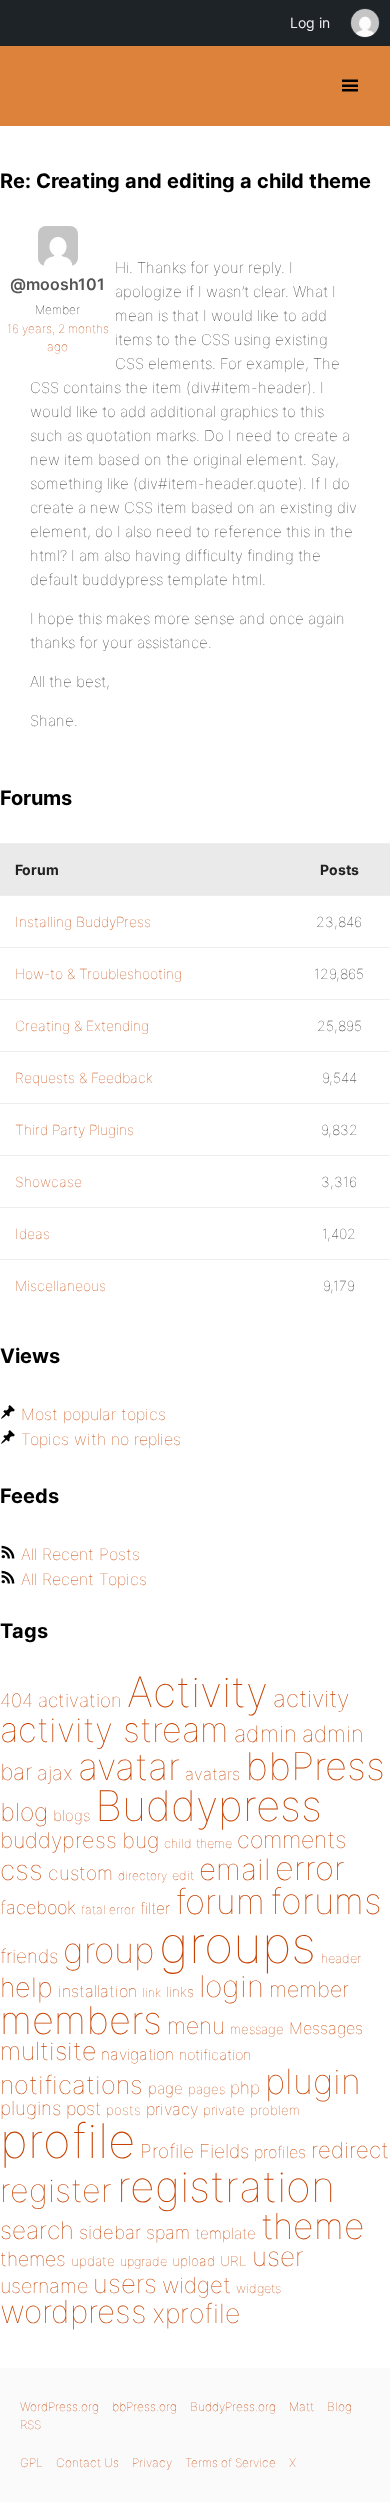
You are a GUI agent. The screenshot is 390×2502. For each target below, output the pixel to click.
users (125, 2283)
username (44, 2286)
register (56, 2190)
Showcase (48, 1181)
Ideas (32, 1233)
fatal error (108, 1909)
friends (29, 1956)
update (93, 2261)
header (341, 1958)
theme (313, 2226)
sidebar (110, 2232)
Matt (301, 2406)
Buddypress (208, 1805)
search (37, 2230)
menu (196, 2026)
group (108, 1950)
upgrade (143, 2261)
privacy (172, 2109)
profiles (280, 2152)
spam (168, 2232)
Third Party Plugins (74, 1129)
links (180, 1991)
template (225, 2233)
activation (80, 1700)
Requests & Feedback (84, 1077)
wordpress (73, 2311)
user (278, 2256)
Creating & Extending (82, 1025)
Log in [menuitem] (310, 22)
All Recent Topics (84, 1579)
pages (206, 2089)
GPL (31, 2462)
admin (265, 1734)
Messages (326, 2028)
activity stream (114, 1729)
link (151, 1992)
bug (140, 1840)
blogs (71, 1815)
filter (155, 1908)
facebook (38, 1907)
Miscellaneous (60, 1285)
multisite (48, 2051)
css (21, 1870)
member (309, 1989)
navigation (137, 2054)
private (224, 2110)
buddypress (58, 1840)
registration (226, 2186)
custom (80, 1873)
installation (97, 1991)
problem (275, 2110)
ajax (55, 1773)
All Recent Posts (80, 1554)
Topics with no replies (101, 1439)
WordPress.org (59, 2406)
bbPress (315, 1766)
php (245, 2087)
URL (233, 2261)
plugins (30, 2108)
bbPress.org (144, 2406)
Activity (197, 1691)
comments (291, 1839)
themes (33, 2259)
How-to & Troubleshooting (98, 973)
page (165, 2088)
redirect (350, 2150)
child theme (198, 1843)
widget (196, 2285)
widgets (258, 2288)
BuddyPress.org (32, 86)
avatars (212, 1774)
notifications (71, 2084)
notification (215, 2055)
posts (123, 2110)
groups (237, 1944)
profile (67, 2141)
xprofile (196, 2313)
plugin (313, 2081)
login (231, 1986)
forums (326, 1901)
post (83, 2108)
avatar (129, 1766)
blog (24, 1812)
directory (142, 1875)
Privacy (152, 2462)
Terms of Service (230, 2462)
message (257, 2029)
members (81, 2020)
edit (183, 1875)
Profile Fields (194, 2151)
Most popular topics (93, 1414)
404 (16, 1700)
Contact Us (87, 2462)
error (310, 1868)
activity (311, 1698)
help (26, 1987)
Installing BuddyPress (83, 921)
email (234, 1869)
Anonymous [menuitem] (364, 23)
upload (193, 2261)
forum (220, 1901)
